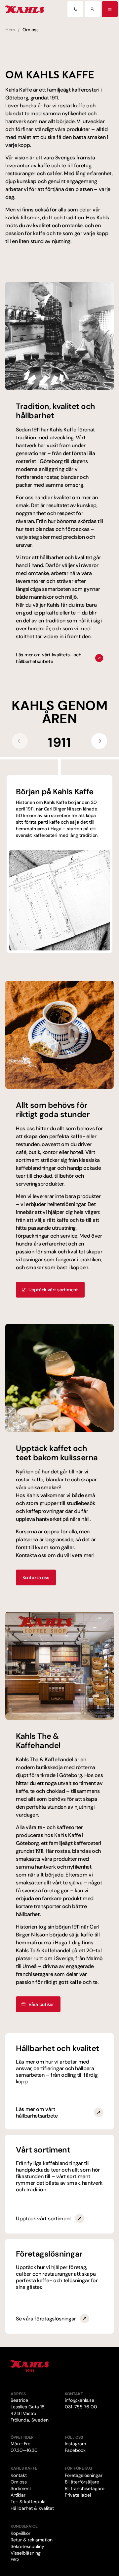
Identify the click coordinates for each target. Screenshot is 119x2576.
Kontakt (19, 2475)
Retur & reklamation (32, 2540)
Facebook (75, 2450)
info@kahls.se (79, 2400)
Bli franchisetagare (85, 2488)
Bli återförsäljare (82, 2482)
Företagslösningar (84, 2475)
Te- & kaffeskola (28, 2502)
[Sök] (93, 9)
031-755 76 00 (81, 2407)
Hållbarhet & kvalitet (32, 2508)
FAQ (15, 2560)
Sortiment (21, 2488)
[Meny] (110, 9)
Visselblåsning (26, 2553)
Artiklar (18, 2495)
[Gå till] (75, 9)
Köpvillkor (20, 2533)
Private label (78, 2495)
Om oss (19, 2482)
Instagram (75, 2444)
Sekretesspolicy (27, 2546)
